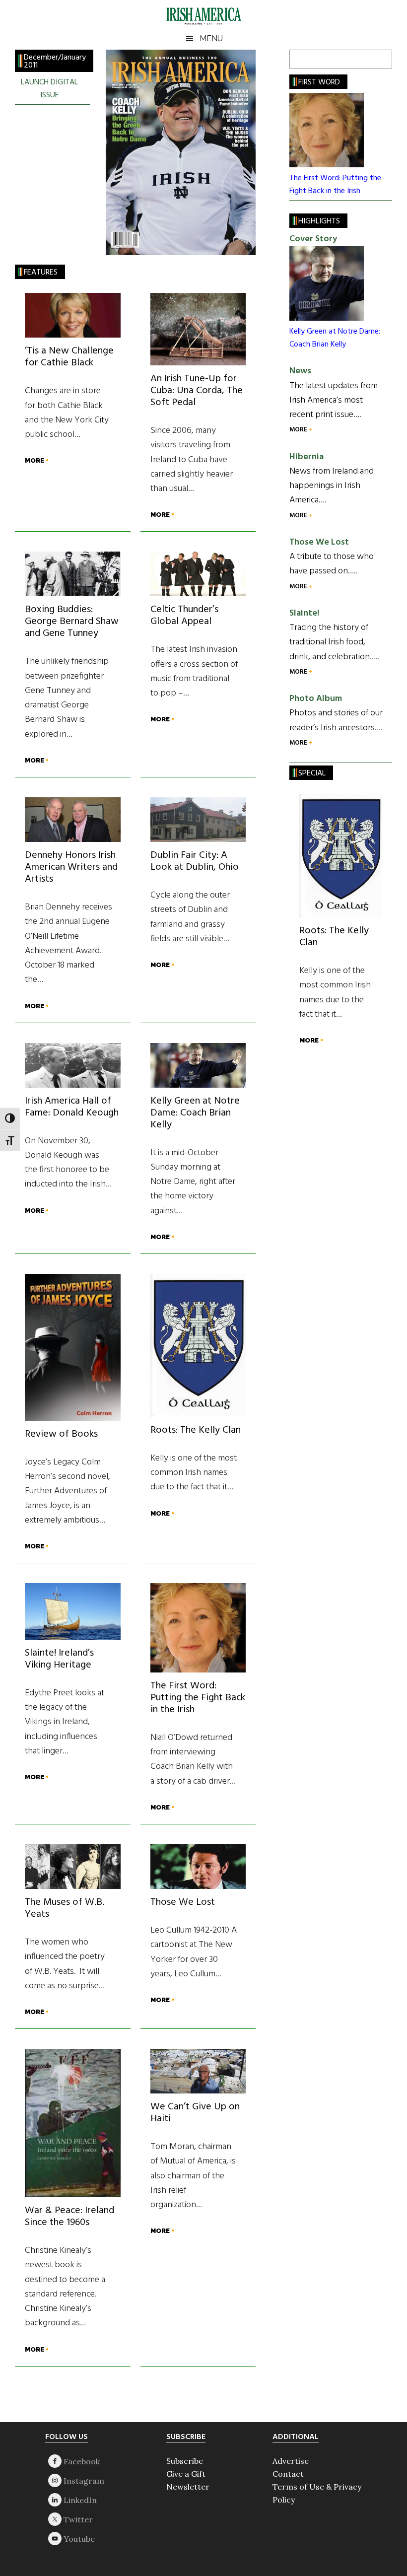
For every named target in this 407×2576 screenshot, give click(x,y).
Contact (288, 2474)
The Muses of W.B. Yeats (65, 1908)
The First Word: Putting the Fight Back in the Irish (198, 1698)
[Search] (380, 59)
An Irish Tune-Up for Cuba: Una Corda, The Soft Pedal (197, 391)
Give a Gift (186, 2474)
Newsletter (188, 2487)
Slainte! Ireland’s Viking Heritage (59, 1659)
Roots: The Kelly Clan (196, 1430)
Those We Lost (183, 1902)
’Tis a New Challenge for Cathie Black (69, 357)
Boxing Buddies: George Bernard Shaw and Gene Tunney (72, 622)
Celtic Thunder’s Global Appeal (184, 616)
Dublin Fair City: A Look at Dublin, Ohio (195, 861)
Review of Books (61, 1434)
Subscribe (185, 2461)
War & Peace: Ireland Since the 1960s (69, 2217)
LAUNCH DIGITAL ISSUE (49, 89)
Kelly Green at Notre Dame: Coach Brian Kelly (195, 1113)
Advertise (291, 2461)
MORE (35, 460)
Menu (211, 38)
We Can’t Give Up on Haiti (195, 2113)
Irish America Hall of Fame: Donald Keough (72, 1107)
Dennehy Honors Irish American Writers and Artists (71, 867)
